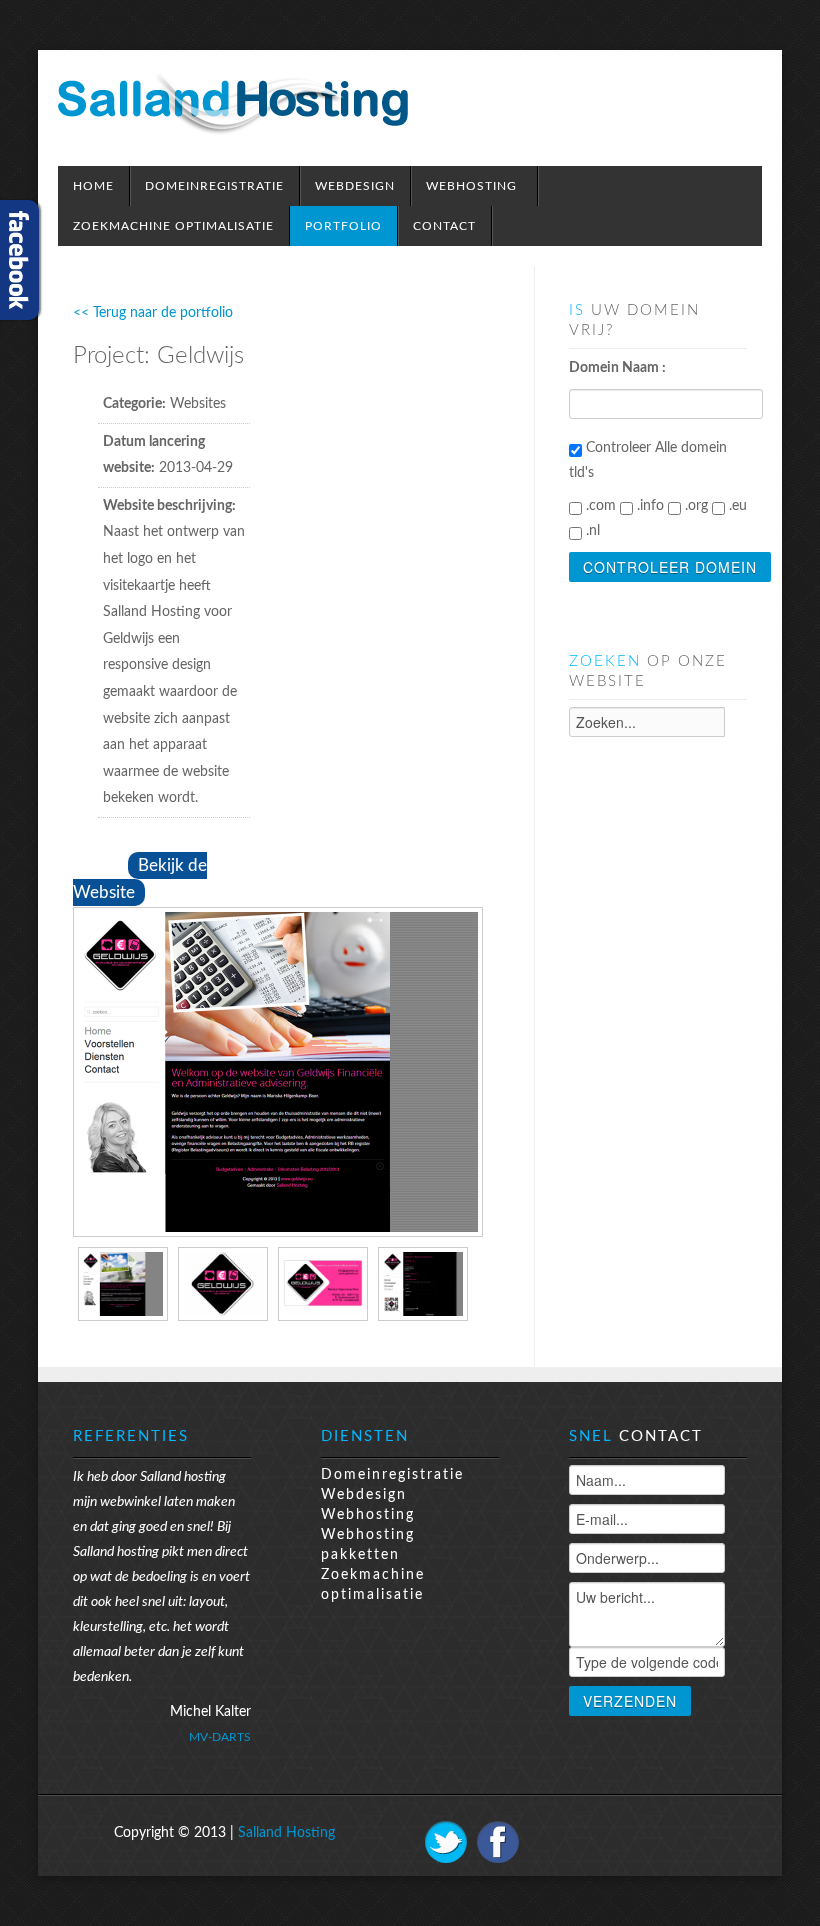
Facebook (498, 1842)
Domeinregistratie (392, 1475)
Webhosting (368, 1515)
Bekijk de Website (140, 879)
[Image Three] (323, 1283)
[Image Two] (223, 1283)
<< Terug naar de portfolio (153, 313)
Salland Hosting (286, 1833)
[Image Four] (423, 1283)
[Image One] (278, 1071)
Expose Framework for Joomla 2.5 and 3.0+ (233, 103)
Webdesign (364, 1495)
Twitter (446, 1842)
